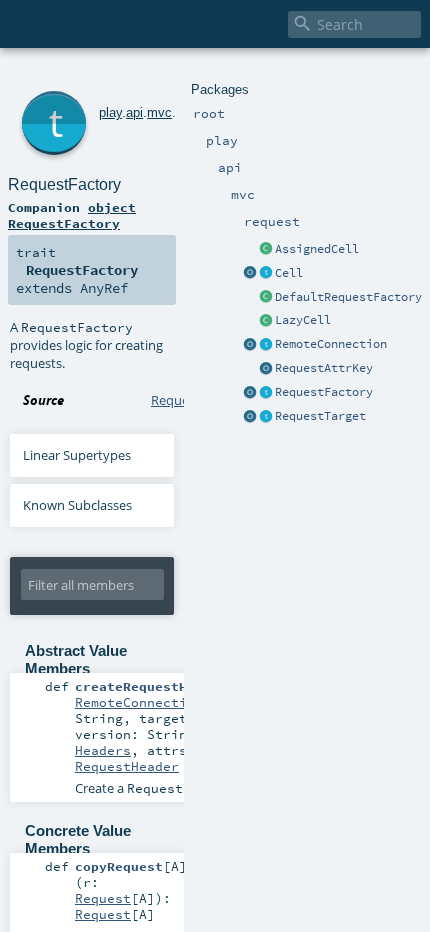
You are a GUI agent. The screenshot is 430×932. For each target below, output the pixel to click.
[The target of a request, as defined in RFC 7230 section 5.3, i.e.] (266, 417)
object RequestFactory (72, 215)
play (110, 112)
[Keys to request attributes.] (266, 369)
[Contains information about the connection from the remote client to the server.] (266, 345)
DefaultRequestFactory (348, 297)
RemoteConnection (331, 344)
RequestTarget (320, 416)
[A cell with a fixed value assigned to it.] (266, 250)
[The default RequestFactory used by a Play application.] (266, 298)
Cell (289, 273)
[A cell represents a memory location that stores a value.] (266, 274)
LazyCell (303, 320)
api (134, 112)
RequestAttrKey (324, 368)
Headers (103, 750)
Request (103, 898)
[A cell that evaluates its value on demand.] (266, 321)
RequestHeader (127, 766)
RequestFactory (324, 392)
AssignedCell (317, 249)
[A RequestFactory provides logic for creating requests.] (266, 393)
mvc (159, 112)
